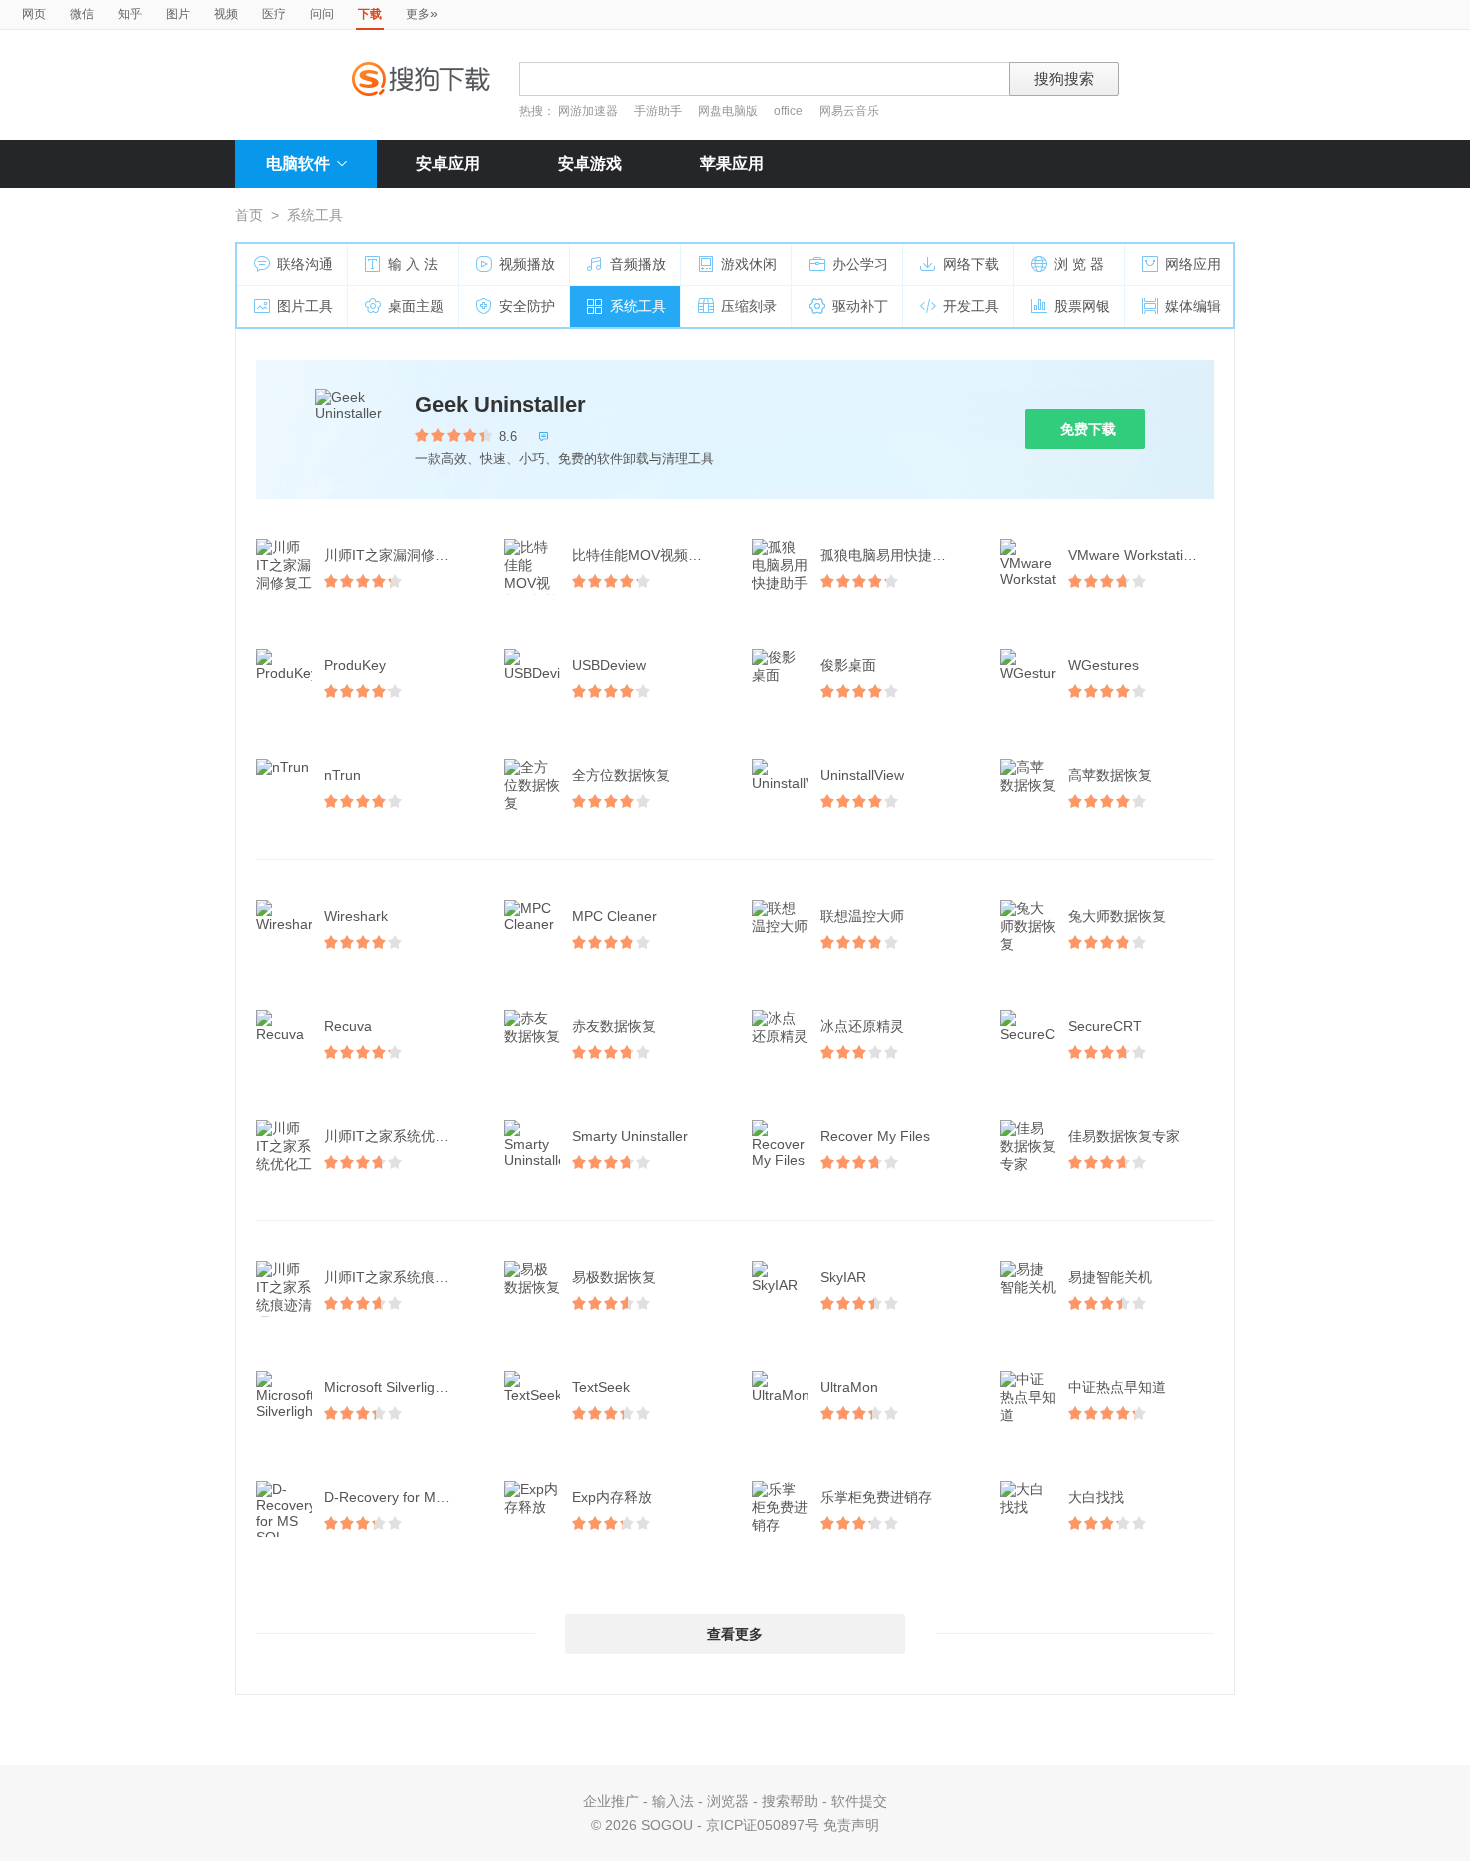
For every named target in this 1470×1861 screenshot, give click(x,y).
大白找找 (1096, 1497)
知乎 (130, 14)
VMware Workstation (1133, 555)
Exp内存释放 (612, 1497)
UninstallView (862, 775)
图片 (178, 14)
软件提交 (859, 1801)
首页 (249, 215)
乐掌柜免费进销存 (876, 1497)
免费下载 (1088, 429)
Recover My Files (875, 1136)
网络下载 (971, 264)
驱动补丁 (860, 306)
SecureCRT (1105, 1026)
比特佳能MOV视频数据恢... (647, 555)
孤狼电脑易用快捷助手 (890, 555)
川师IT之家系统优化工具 (399, 1136)
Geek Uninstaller (500, 404)
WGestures (1103, 665)
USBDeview (609, 665)
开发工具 (971, 306)
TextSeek (601, 1387)
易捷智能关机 (1110, 1277)
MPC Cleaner (614, 916)
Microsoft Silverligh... (389, 1387)
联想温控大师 (862, 916)
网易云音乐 (849, 111)
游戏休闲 (749, 264)
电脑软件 (298, 163)
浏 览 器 (1079, 264)
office (790, 111)
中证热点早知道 (1117, 1387)
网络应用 (1193, 264)
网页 (34, 14)
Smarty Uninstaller (630, 1136)
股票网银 (1082, 306)
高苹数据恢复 (1110, 775)
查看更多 (735, 1634)
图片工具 (305, 306)
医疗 (274, 14)
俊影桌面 (848, 665)
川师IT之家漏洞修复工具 (399, 555)
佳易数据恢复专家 (1124, 1136)
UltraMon (849, 1387)
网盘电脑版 (728, 111)
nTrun (342, 775)
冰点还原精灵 (862, 1026)
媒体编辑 (1193, 306)
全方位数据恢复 (621, 775)
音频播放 (638, 264)
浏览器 (728, 1801)
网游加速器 (588, 111)
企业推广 (611, 1801)
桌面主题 (416, 306)
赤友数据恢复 (614, 1026)
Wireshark (356, 916)
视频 (226, 14)
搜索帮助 (790, 1801)
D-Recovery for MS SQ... (399, 1497)
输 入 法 (413, 264)
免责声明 (851, 1825)
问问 (322, 14)
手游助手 (659, 111)
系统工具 (638, 306)
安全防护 (527, 306)
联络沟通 (305, 264)
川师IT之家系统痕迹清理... (399, 1277)
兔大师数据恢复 (1117, 916)
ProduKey (355, 665)
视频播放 (527, 264)
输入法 (673, 1801)
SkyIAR (843, 1277)
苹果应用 (732, 163)
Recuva (348, 1026)
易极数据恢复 (614, 1277)
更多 (422, 13)
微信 (82, 14)
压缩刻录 (749, 306)
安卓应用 (448, 163)
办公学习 (860, 264)
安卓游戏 (590, 163)
